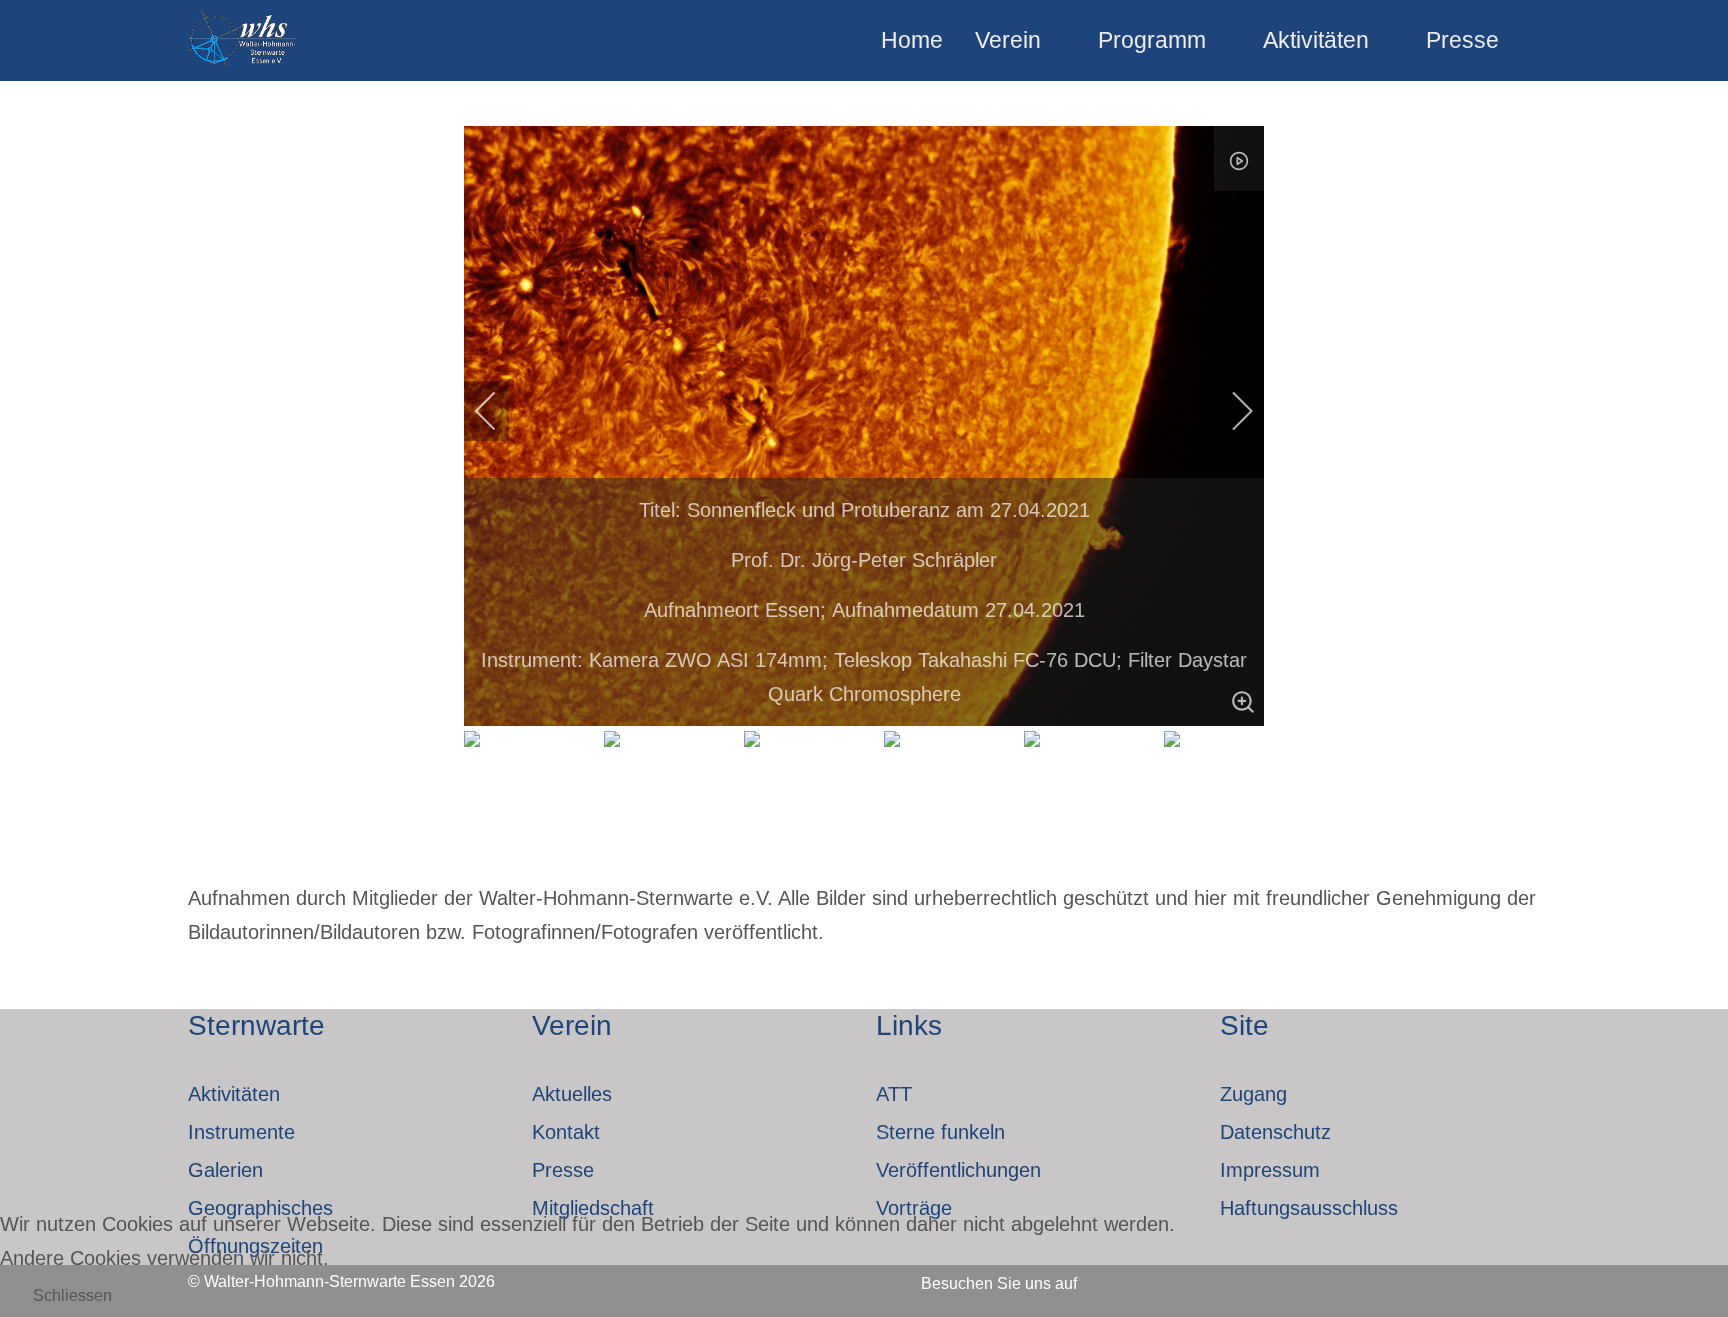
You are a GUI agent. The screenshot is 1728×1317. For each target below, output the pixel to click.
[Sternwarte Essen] (243, 40)
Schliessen (72, 1295)
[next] (1229, 411)
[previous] (499, 411)
